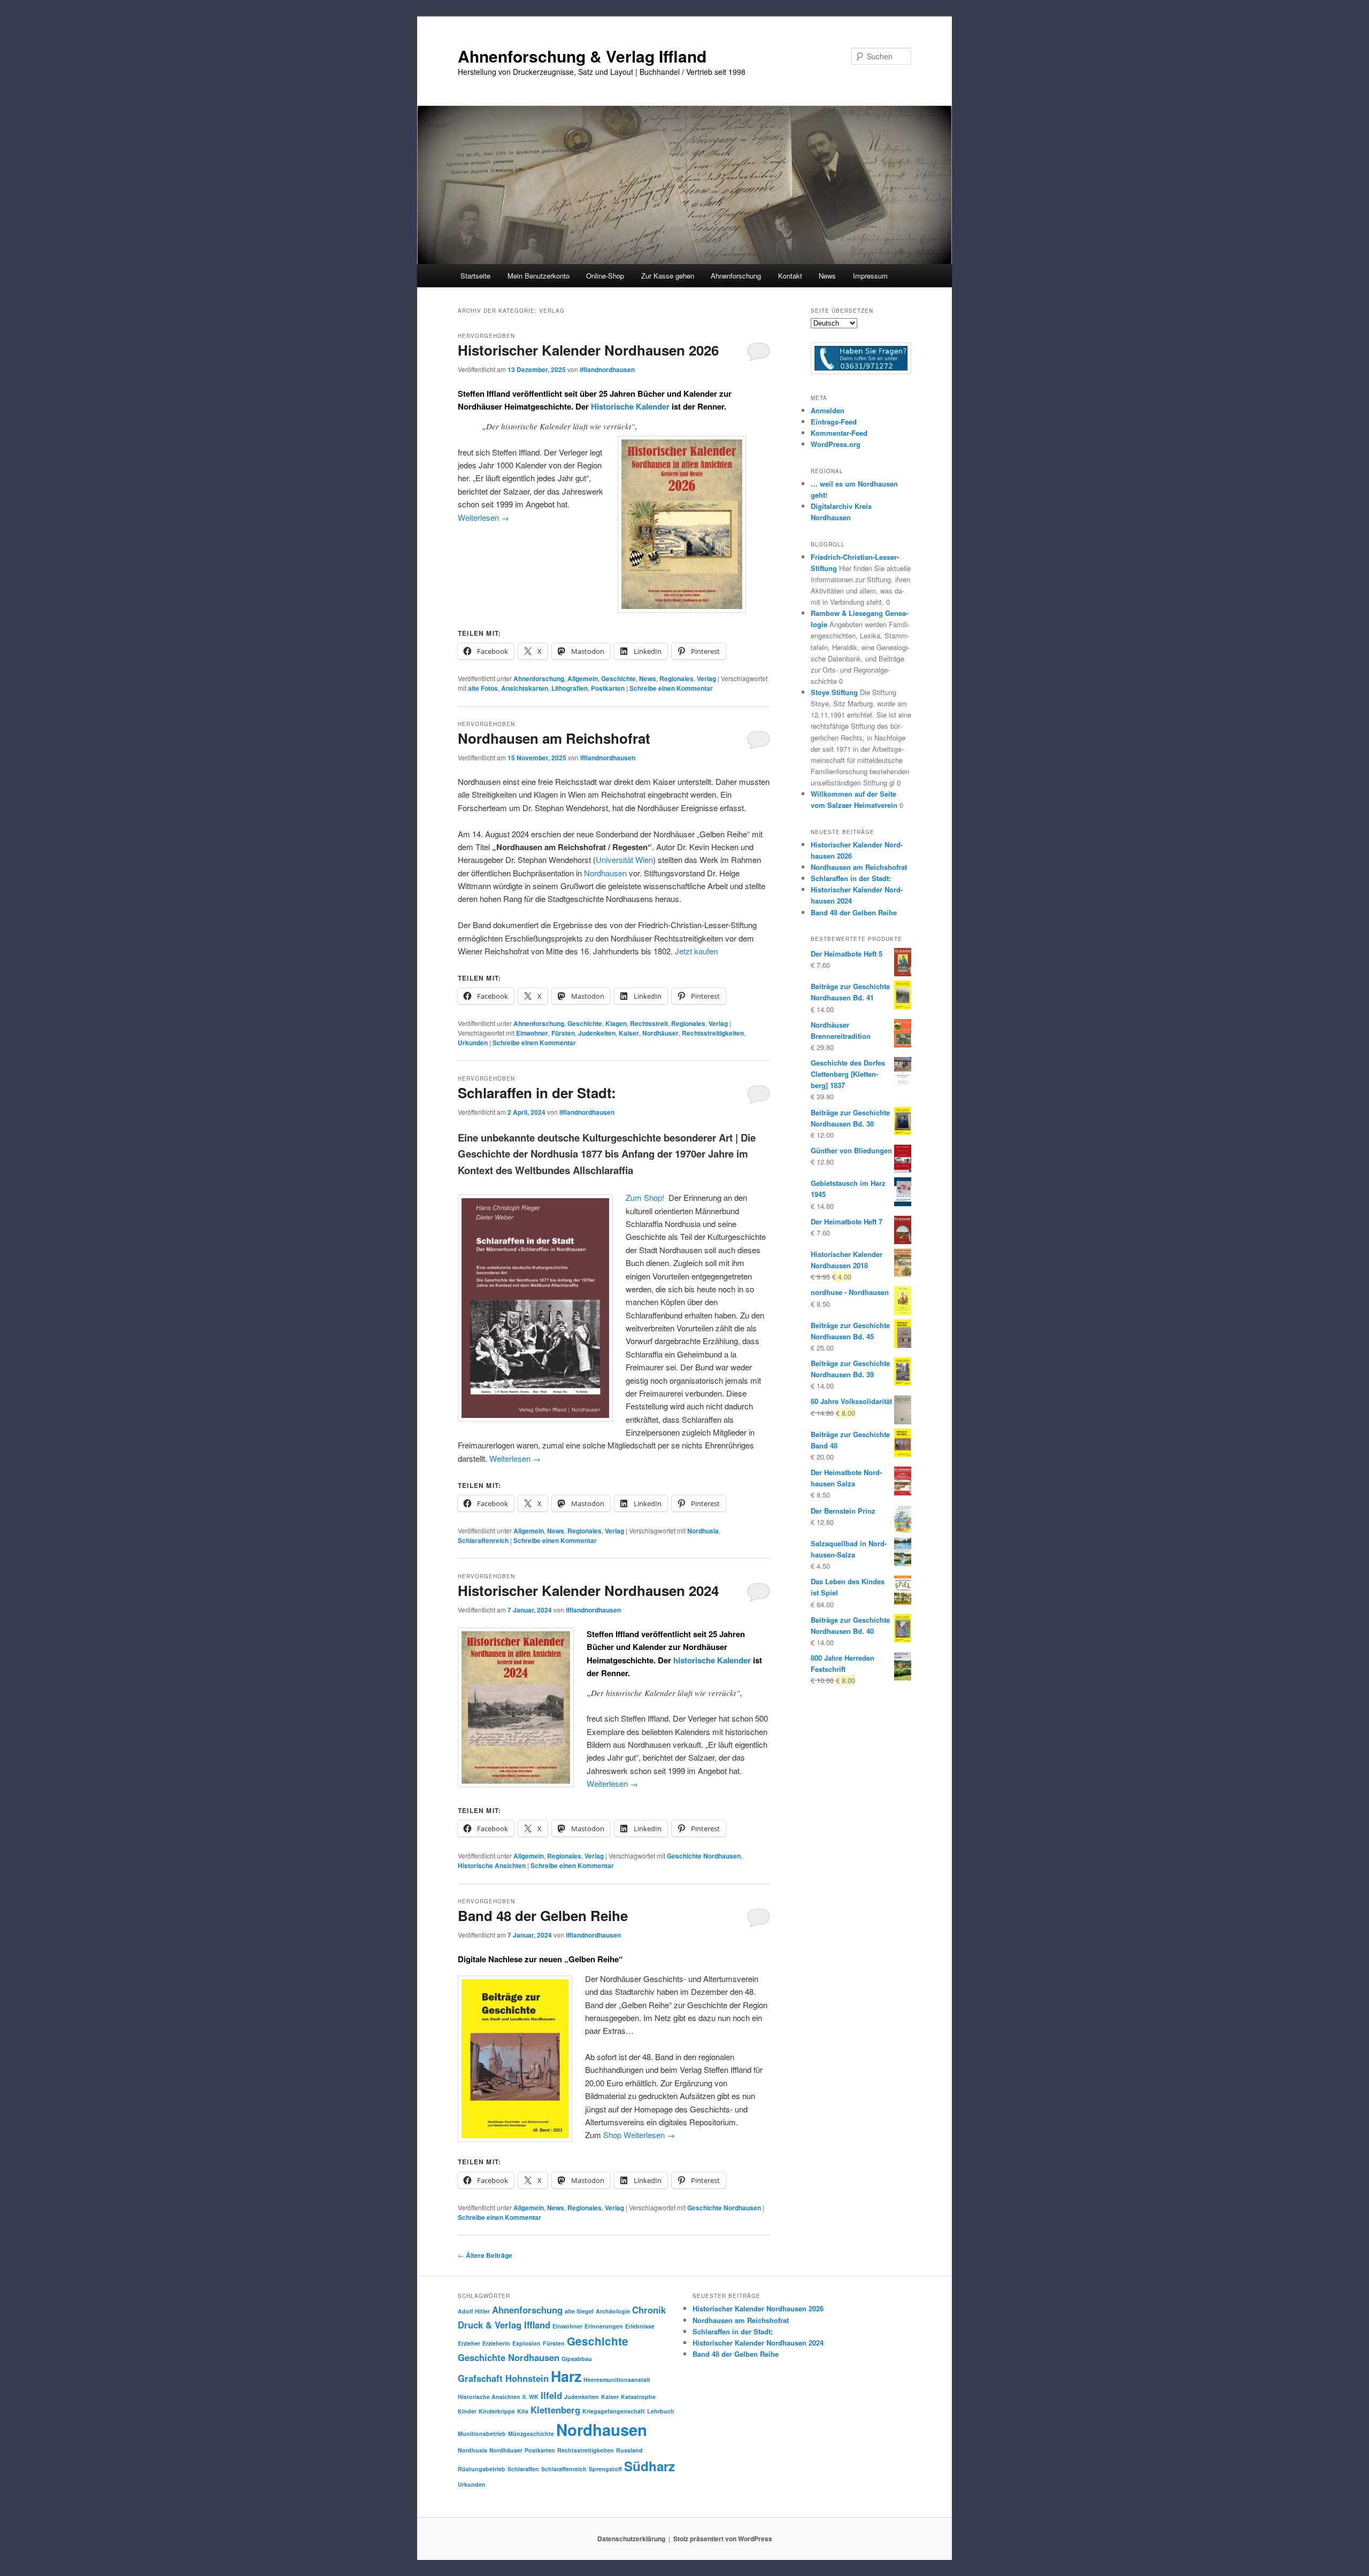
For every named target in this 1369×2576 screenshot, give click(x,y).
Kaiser (629, 1033)
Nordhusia (703, 1531)
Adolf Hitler (474, 2311)
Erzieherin (496, 2343)
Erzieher (469, 2343)
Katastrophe (638, 2397)
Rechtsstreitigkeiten (713, 1033)
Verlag (706, 678)
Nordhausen (605, 873)
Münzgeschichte (531, 2434)
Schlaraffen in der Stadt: (537, 1093)
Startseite (475, 276)
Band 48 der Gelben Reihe (543, 1915)
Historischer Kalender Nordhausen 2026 (588, 350)
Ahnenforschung (539, 678)
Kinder (467, 2411)
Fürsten (563, 1033)
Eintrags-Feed (834, 422)
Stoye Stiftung (834, 692)
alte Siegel (579, 2311)
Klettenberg (555, 2410)
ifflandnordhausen (607, 369)
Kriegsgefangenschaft (614, 2411)
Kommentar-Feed (839, 433)
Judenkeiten (597, 1033)
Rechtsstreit (649, 1023)
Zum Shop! (645, 1197)
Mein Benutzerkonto (539, 276)
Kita (523, 2411)
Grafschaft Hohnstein (503, 2378)
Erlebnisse (640, 2326)
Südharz (649, 2466)
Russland (629, 2450)
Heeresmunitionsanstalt (617, 2380)
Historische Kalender (630, 406)
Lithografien (570, 688)
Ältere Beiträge (485, 2255)
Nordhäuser (660, 1033)
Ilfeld (551, 2395)
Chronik (649, 2310)
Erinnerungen (604, 2326)
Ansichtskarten (525, 688)
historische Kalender (711, 1660)
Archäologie (613, 2311)
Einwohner (532, 1033)
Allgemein (583, 678)
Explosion (526, 2343)
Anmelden (828, 410)
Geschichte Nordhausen (704, 1856)
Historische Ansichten (492, 1865)
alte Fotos (483, 688)
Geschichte (618, 678)
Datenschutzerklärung (631, 2539)
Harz (566, 2376)
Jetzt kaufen (696, 951)
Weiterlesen (483, 517)
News (827, 276)
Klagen (616, 1023)
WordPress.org (836, 444)
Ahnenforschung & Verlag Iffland (582, 56)
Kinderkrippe (497, 2411)
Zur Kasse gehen (668, 276)
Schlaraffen (523, 2469)
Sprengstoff (605, 2469)
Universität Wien (624, 859)
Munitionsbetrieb (482, 2434)
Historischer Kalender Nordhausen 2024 (588, 1590)
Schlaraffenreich (483, 1540)
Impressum (870, 276)
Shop (612, 2135)
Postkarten (608, 688)
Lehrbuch (661, 2411)
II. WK (530, 2397)
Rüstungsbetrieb (482, 2469)
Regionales (676, 678)
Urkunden (473, 1043)
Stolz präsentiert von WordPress (723, 2539)
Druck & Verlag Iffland (504, 2325)
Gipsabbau (577, 2359)
